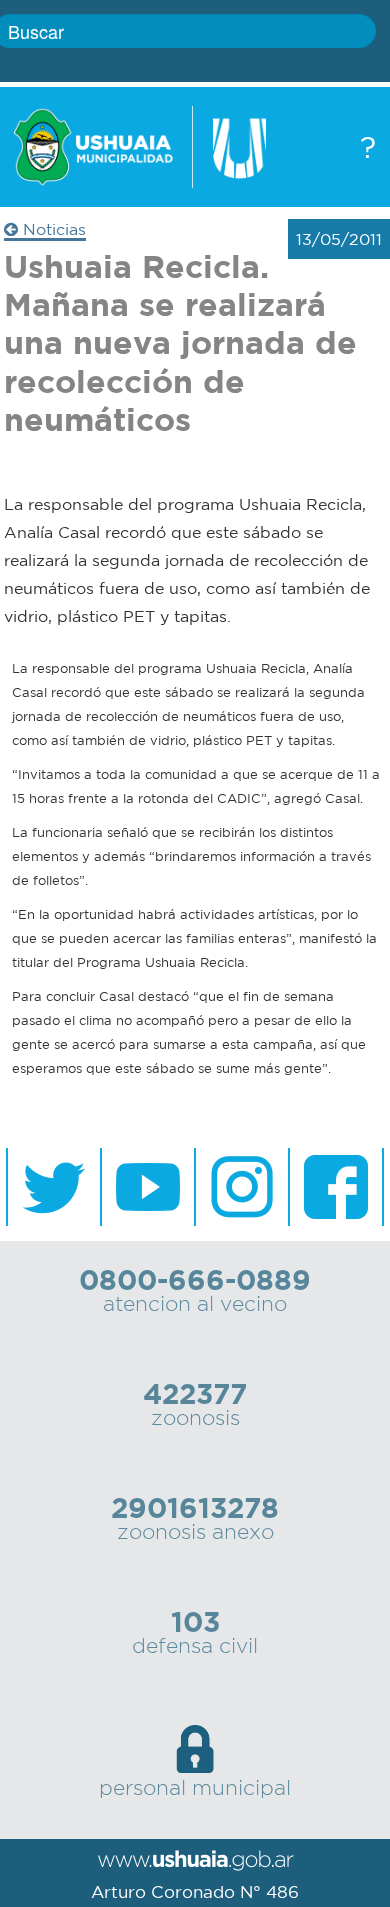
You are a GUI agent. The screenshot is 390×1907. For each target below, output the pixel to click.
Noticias (52, 229)
